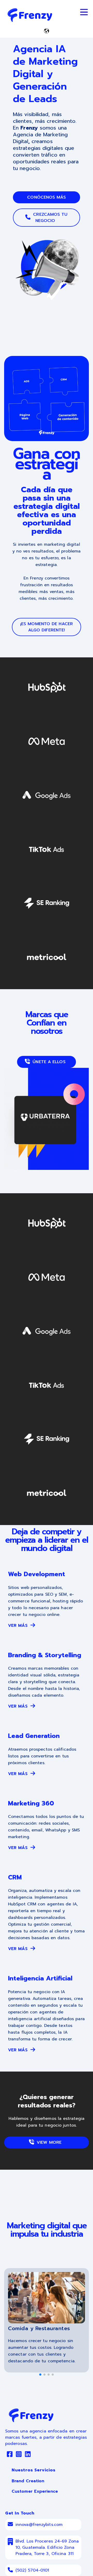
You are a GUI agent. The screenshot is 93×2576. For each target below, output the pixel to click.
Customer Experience (35, 2491)
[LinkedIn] (28, 2455)
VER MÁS (19, 1626)
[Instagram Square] (19, 2455)
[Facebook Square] (10, 2455)
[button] (40, 2375)
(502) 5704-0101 (32, 2570)
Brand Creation (28, 2481)
